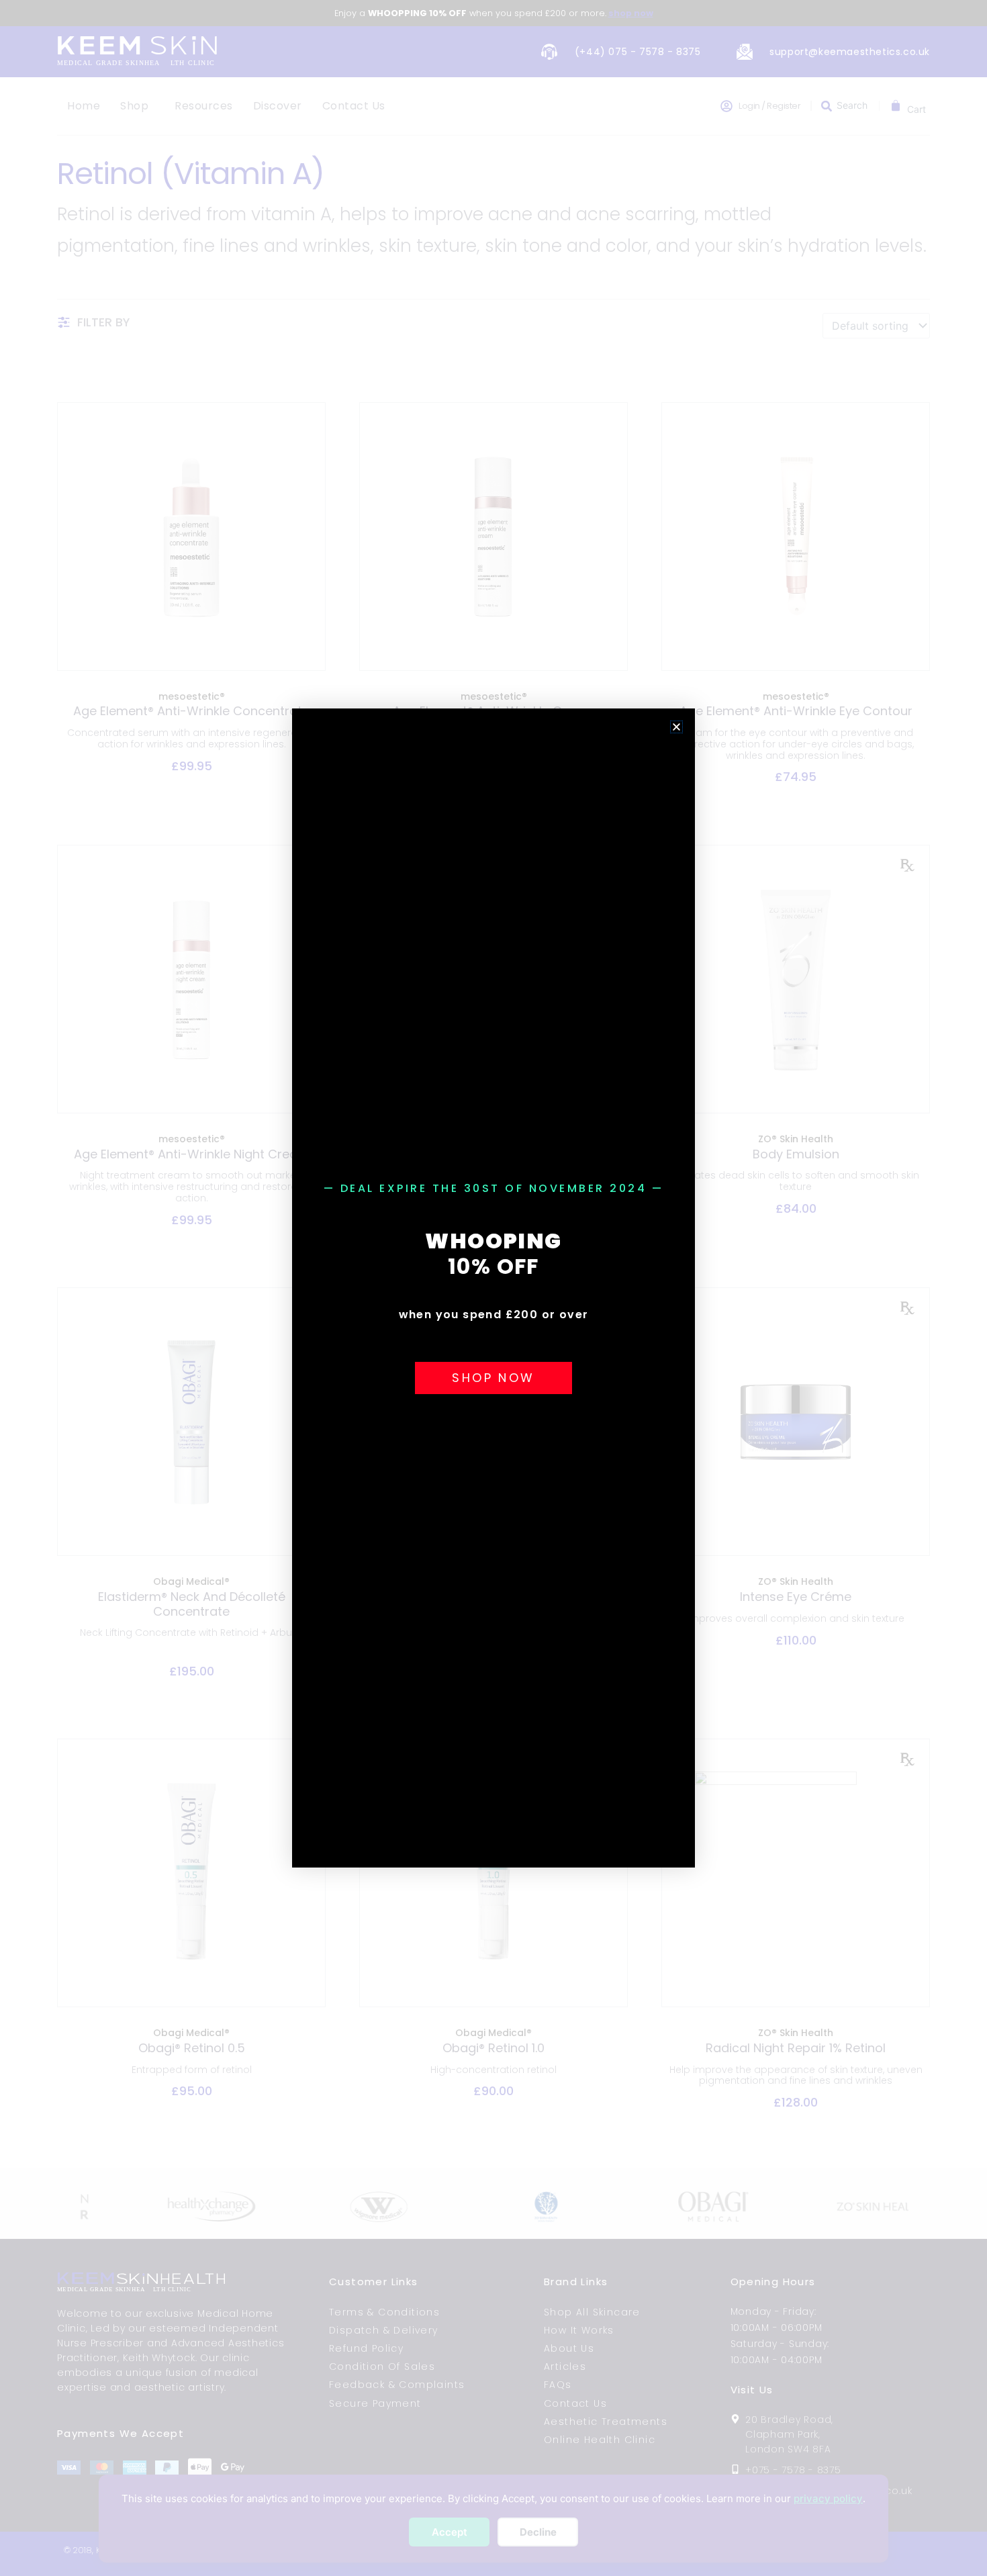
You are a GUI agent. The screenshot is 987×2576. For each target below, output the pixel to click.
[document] (493, 1288)
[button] (676, 727)
